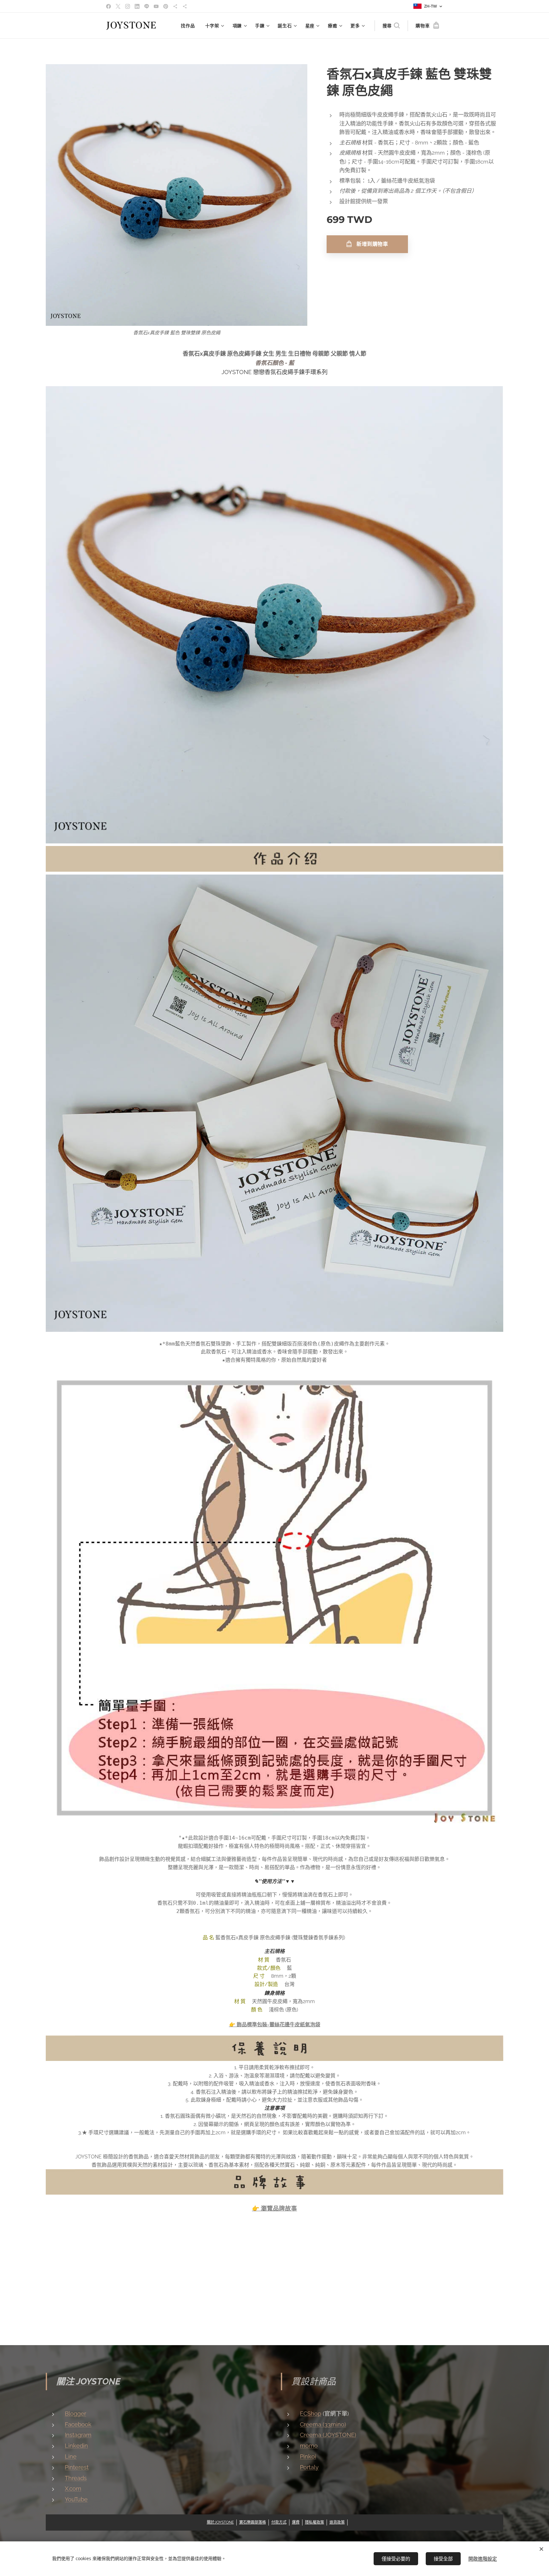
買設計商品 (314, 2381)
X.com (73, 2489)
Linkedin (76, 2446)
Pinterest (77, 2467)
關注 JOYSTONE (88, 2381)
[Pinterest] (166, 6)
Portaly (309, 2467)
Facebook (78, 2424)
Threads (76, 2478)
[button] (391, 26)
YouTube (76, 2499)
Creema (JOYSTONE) (328, 2435)
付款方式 (279, 2522)
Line (71, 2456)
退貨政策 (337, 2522)
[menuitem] (190, 26)
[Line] (147, 6)
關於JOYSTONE (220, 2522)
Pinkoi (308, 2456)
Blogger (75, 2414)
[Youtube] (156, 6)
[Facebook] (108, 6)
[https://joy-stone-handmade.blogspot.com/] (185, 6)
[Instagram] (128, 6)
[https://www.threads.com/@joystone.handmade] (175, 6)
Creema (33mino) (323, 2424)
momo (309, 2446)
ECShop (311, 2414)
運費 (296, 2522)
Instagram (78, 2435)
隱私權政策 (315, 2522)
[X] (118, 6)
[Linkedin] (137, 6)
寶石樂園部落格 (253, 2522)
